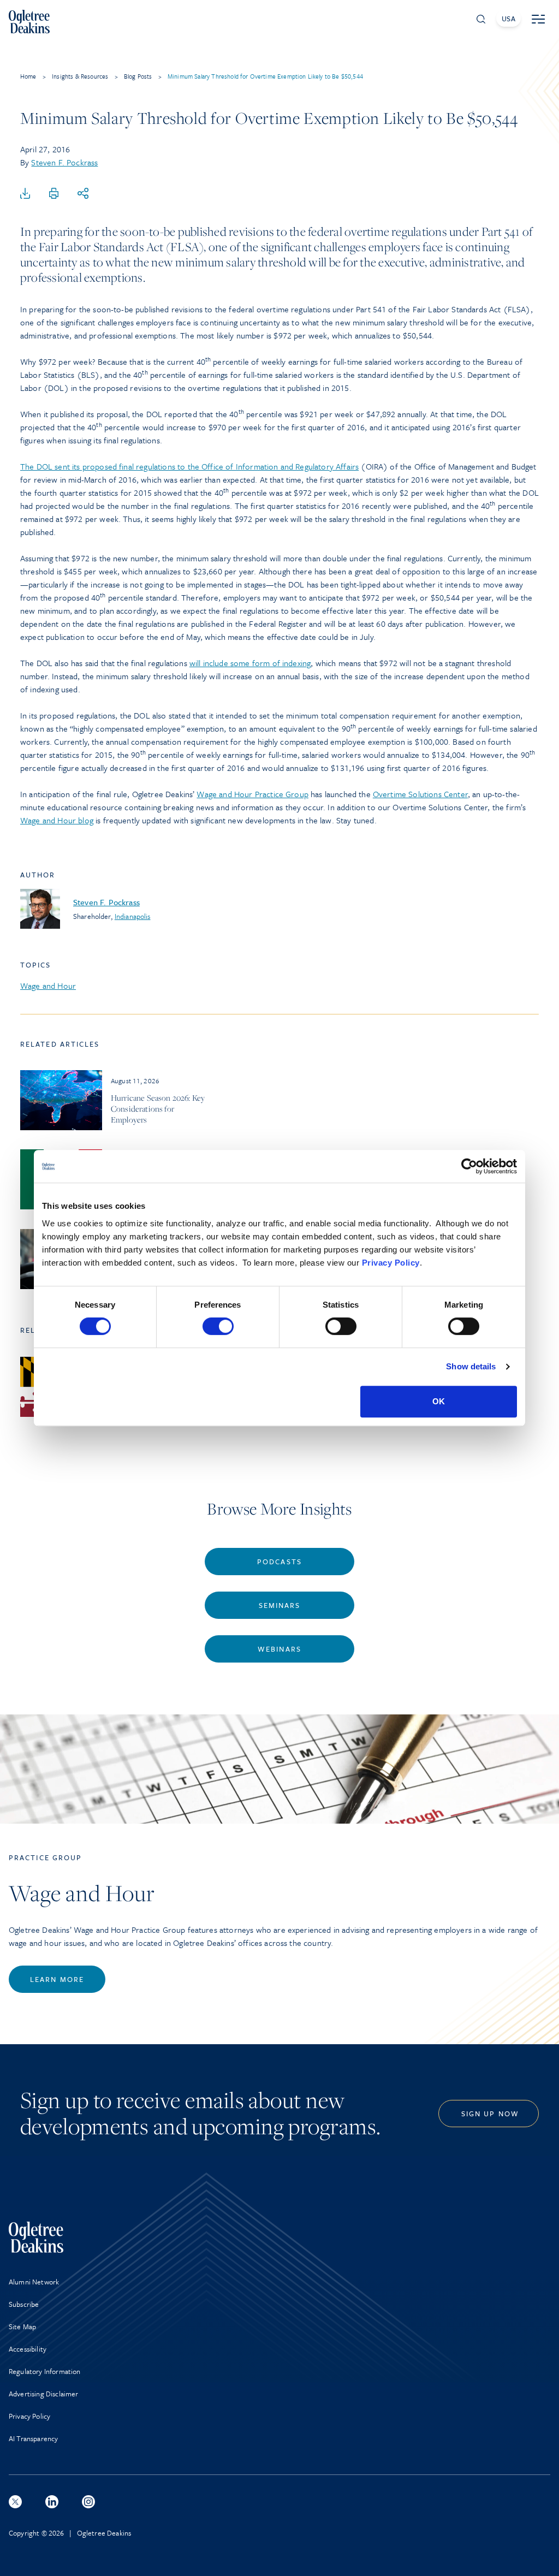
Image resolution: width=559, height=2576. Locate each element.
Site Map (22, 2326)
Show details (471, 1366)
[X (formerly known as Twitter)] (15, 2502)
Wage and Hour (48, 986)
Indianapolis (133, 916)
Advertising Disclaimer (44, 2394)
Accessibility (28, 2349)
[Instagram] (88, 2502)
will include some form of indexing (250, 663)
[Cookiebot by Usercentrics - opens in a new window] (469, 1166)
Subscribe (24, 2304)
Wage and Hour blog (57, 820)
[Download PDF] (25, 194)
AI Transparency (33, 2438)
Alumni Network (34, 2282)
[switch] (218, 1326)
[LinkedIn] (52, 2502)
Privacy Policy (391, 1263)
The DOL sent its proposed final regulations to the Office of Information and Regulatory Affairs (189, 466)
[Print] (54, 194)
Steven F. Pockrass (64, 162)
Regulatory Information (45, 2371)
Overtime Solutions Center (420, 794)
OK (439, 1401)
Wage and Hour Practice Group (252, 794)
